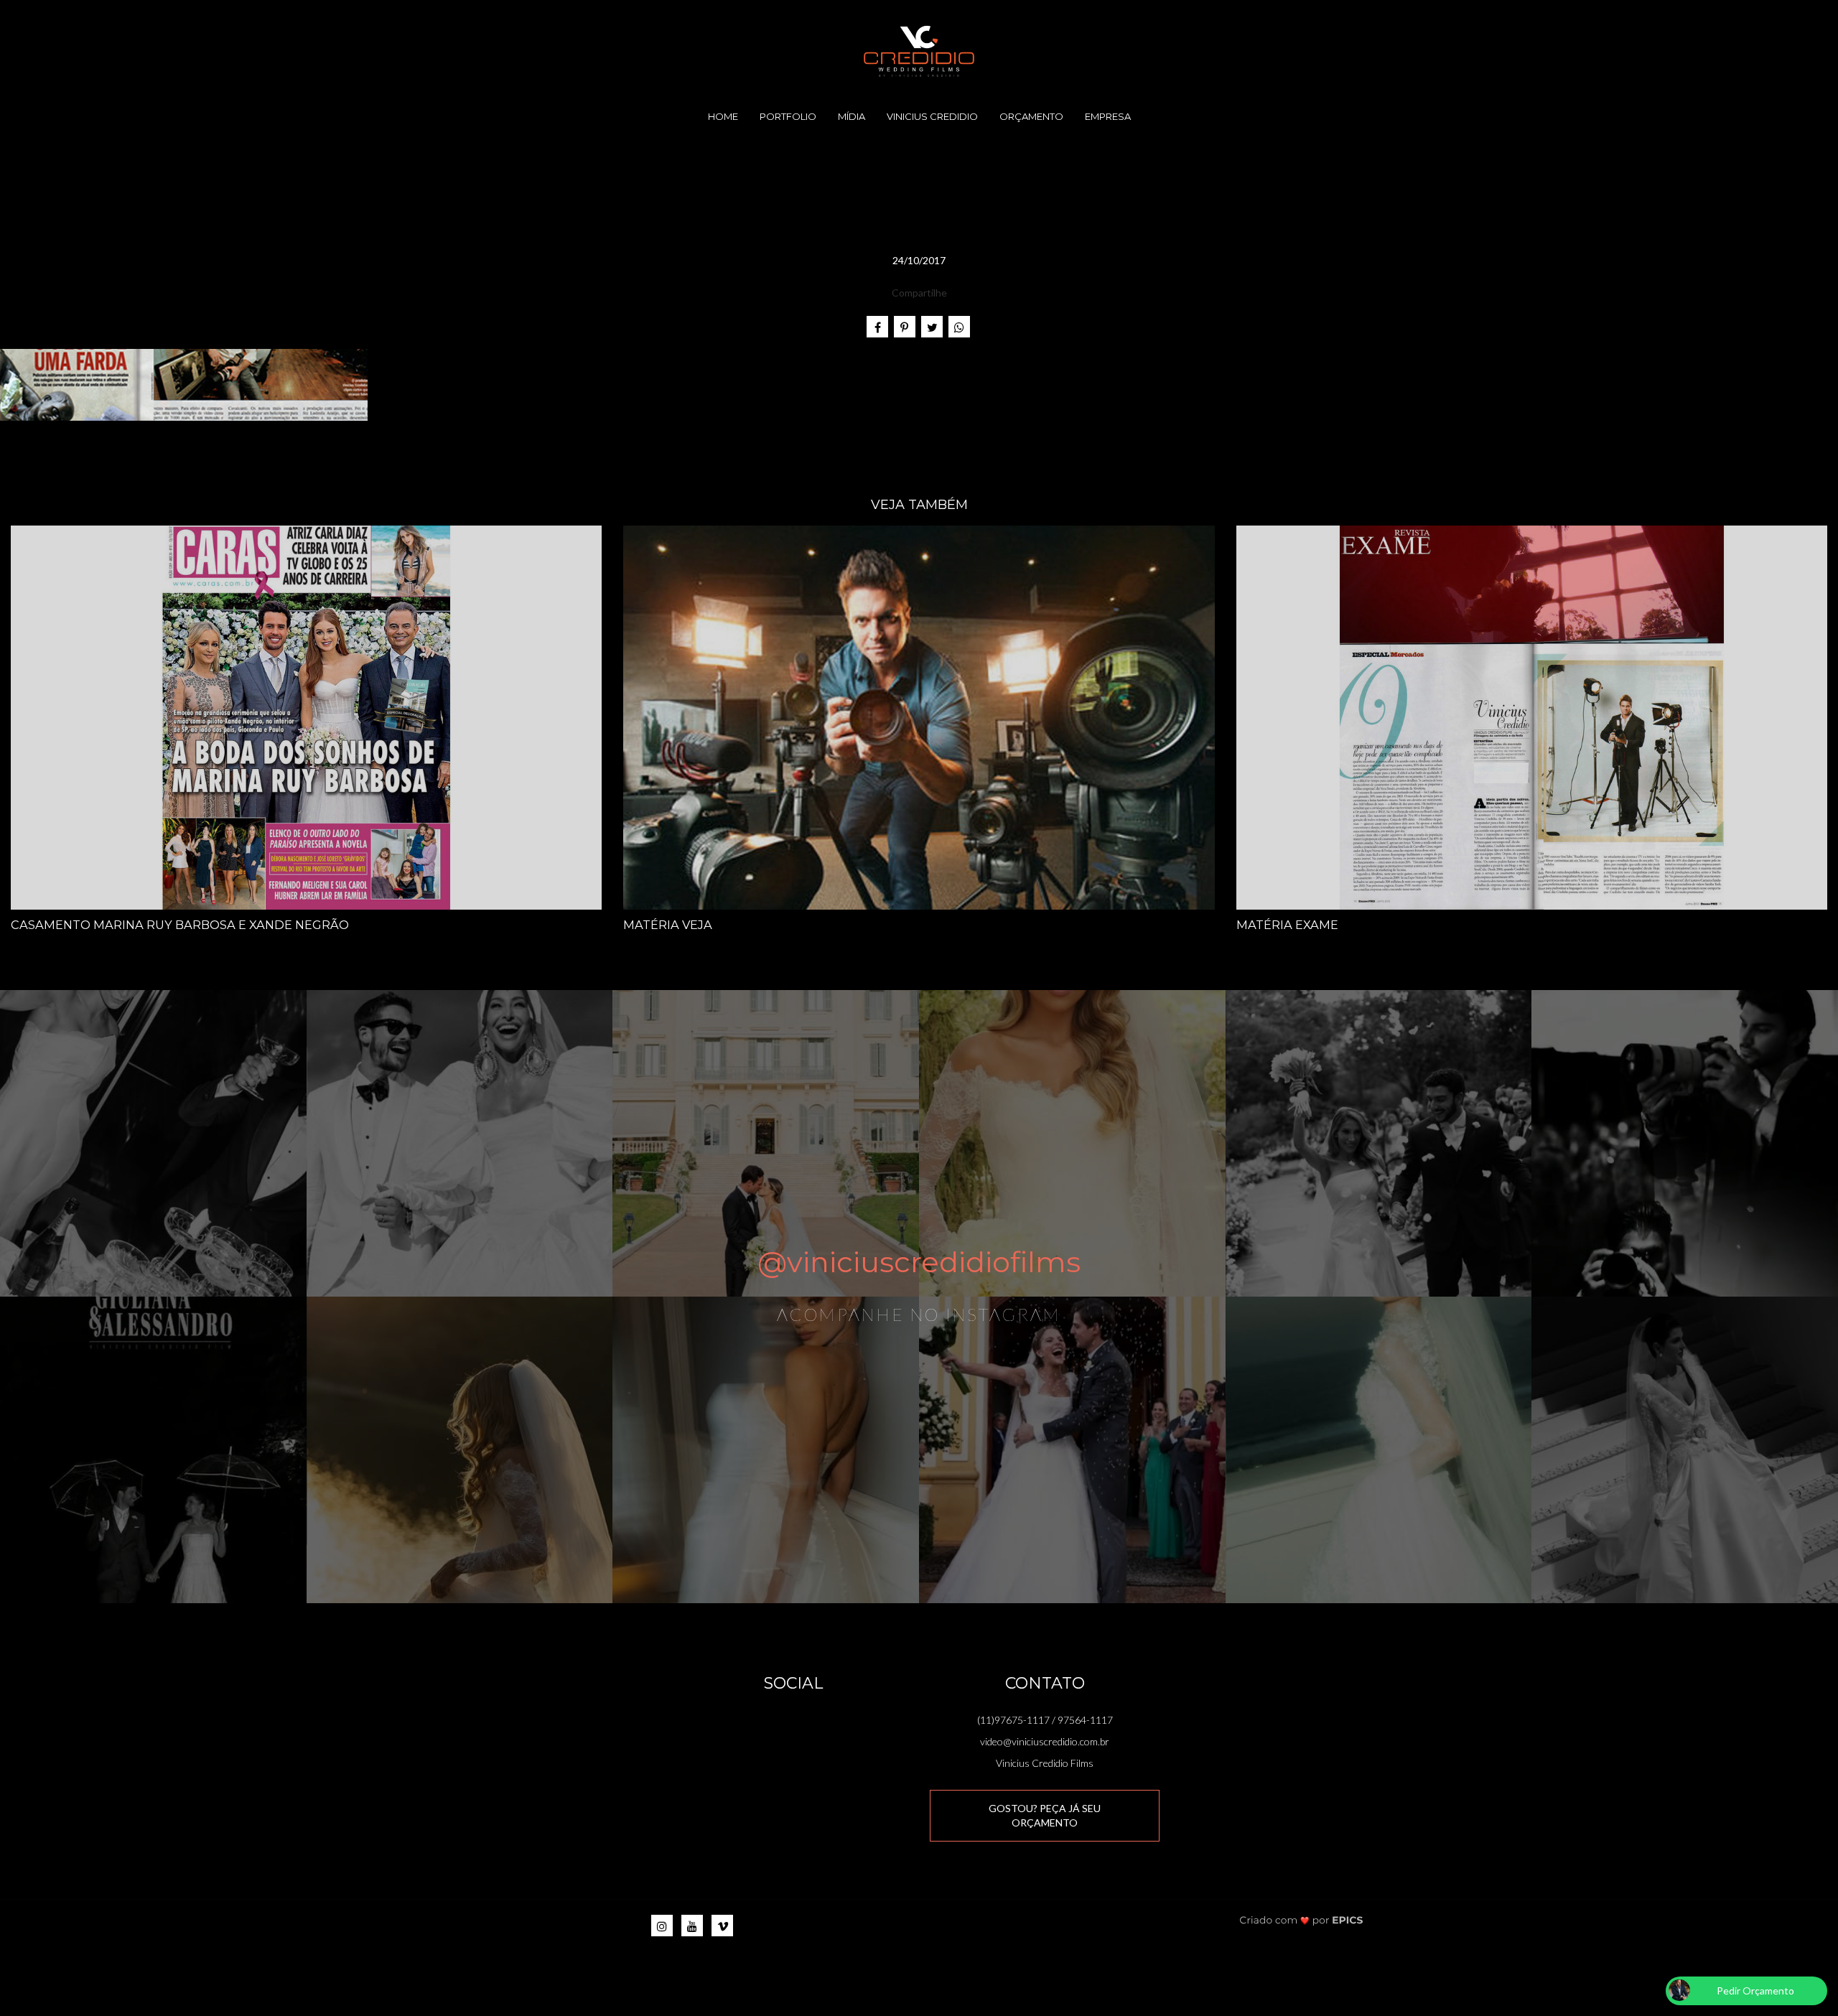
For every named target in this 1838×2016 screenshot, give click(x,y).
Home (723, 116)
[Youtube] (692, 1926)
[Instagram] (662, 1926)
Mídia (852, 116)
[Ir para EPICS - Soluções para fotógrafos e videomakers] (1301, 1919)
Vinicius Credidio (932, 116)
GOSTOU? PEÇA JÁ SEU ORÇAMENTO (1045, 1815)
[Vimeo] (722, 1926)
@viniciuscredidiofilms (919, 1262)
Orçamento (1031, 116)
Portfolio (788, 116)
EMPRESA (1108, 116)
